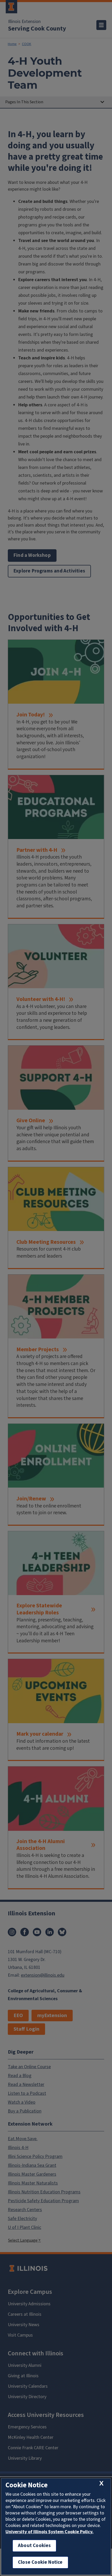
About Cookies (34, 2546)
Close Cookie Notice (40, 2562)
